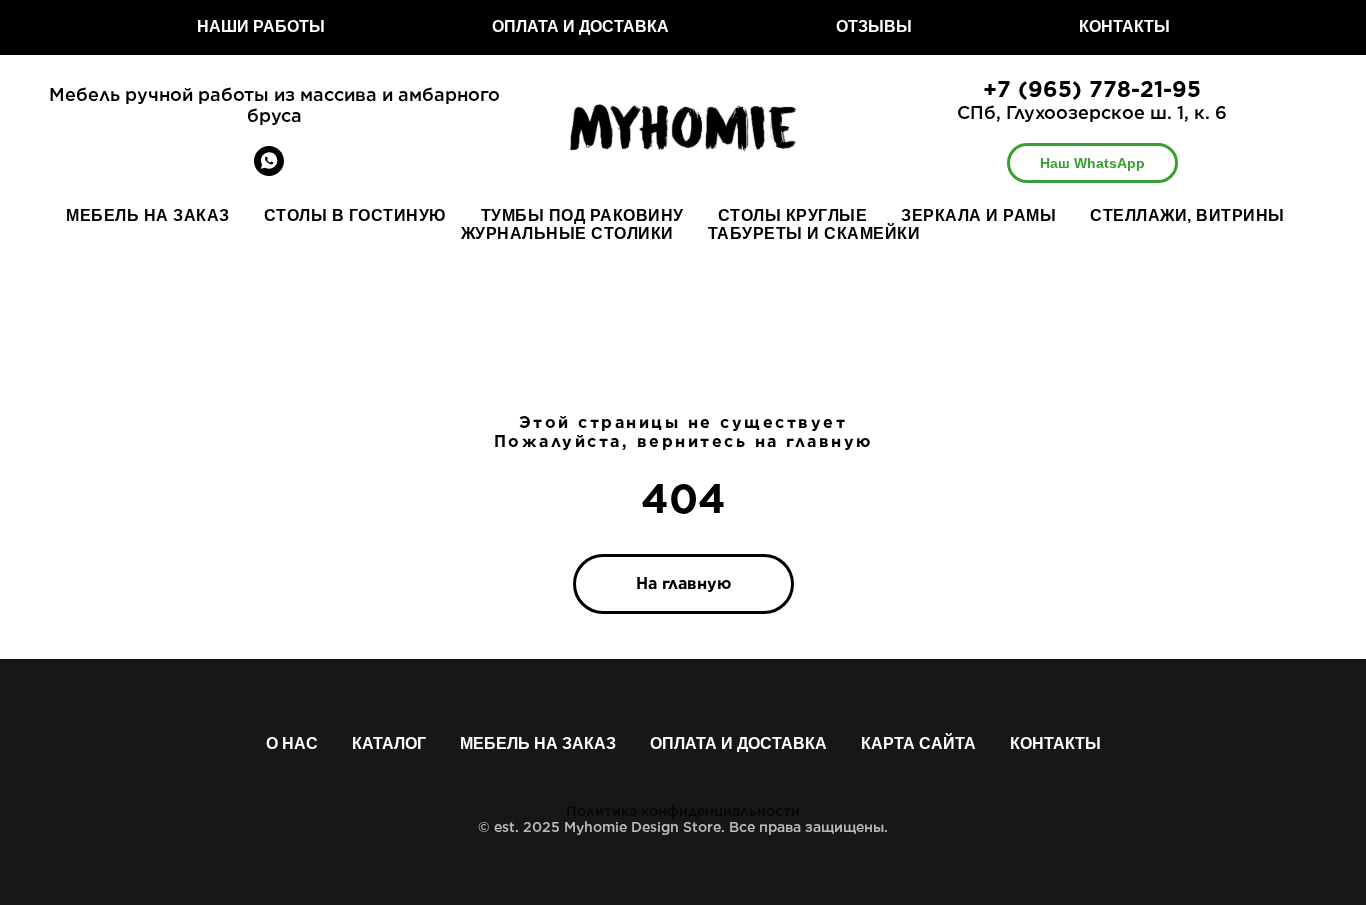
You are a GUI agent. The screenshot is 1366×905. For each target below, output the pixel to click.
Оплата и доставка (738, 743)
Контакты (1055, 743)
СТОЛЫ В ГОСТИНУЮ (355, 215)
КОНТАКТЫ (1124, 26)
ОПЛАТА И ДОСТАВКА (580, 26)
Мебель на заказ (538, 743)
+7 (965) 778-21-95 (1092, 89)
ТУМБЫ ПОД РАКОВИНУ (582, 215)
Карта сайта (918, 743)
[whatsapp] (269, 170)
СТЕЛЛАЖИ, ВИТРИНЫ (1187, 215)
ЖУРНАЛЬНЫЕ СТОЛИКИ (567, 233)
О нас (292, 743)
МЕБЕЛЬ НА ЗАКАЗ (148, 215)
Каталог (389, 743)
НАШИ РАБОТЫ (261, 26)
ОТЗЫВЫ (874, 26)
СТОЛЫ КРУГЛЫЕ (793, 215)
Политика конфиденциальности (683, 811)
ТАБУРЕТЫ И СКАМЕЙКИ (814, 233)
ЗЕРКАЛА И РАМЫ (978, 215)
